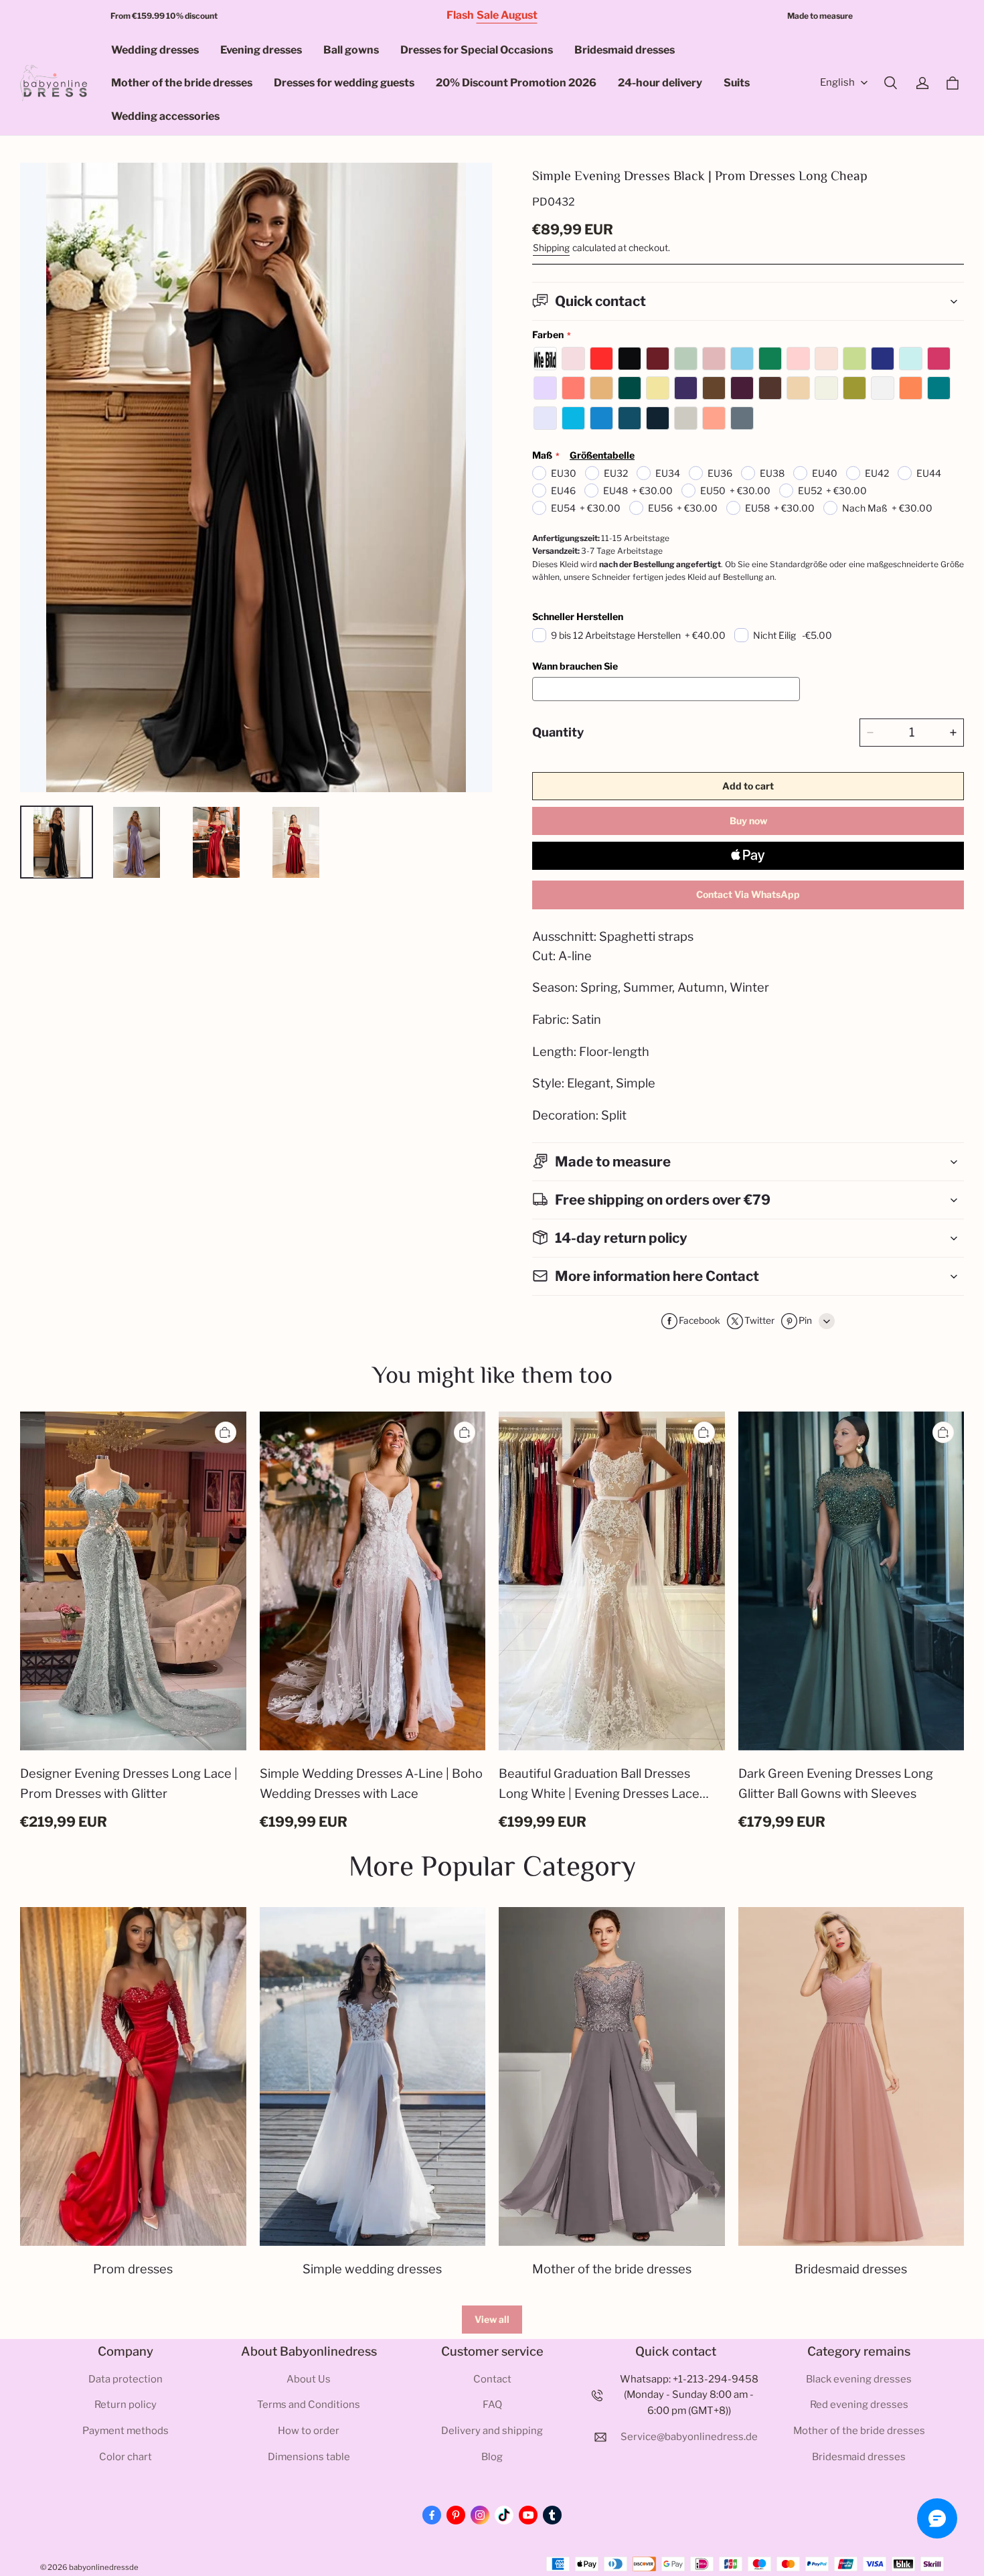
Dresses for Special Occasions (477, 50)
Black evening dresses (859, 2379)
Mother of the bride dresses (182, 83)
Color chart (126, 2457)
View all (492, 2319)
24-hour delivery (660, 83)
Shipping (551, 248)
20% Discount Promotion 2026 (516, 83)
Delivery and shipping (492, 2431)
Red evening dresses (859, 2405)
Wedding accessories (165, 116)
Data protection (126, 2379)
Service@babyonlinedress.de (689, 2437)
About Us (309, 2379)
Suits (737, 83)
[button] (890, 83)
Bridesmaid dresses (625, 50)
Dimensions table (309, 2457)
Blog (492, 2457)
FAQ (492, 2405)
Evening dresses (261, 50)
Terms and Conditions (309, 2405)
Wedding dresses (155, 50)
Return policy (126, 2405)
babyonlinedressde (104, 2567)
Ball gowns (351, 50)
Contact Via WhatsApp (748, 894)
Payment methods (126, 2431)
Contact (492, 2379)
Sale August (507, 15)
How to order (309, 2431)
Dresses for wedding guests (344, 83)
